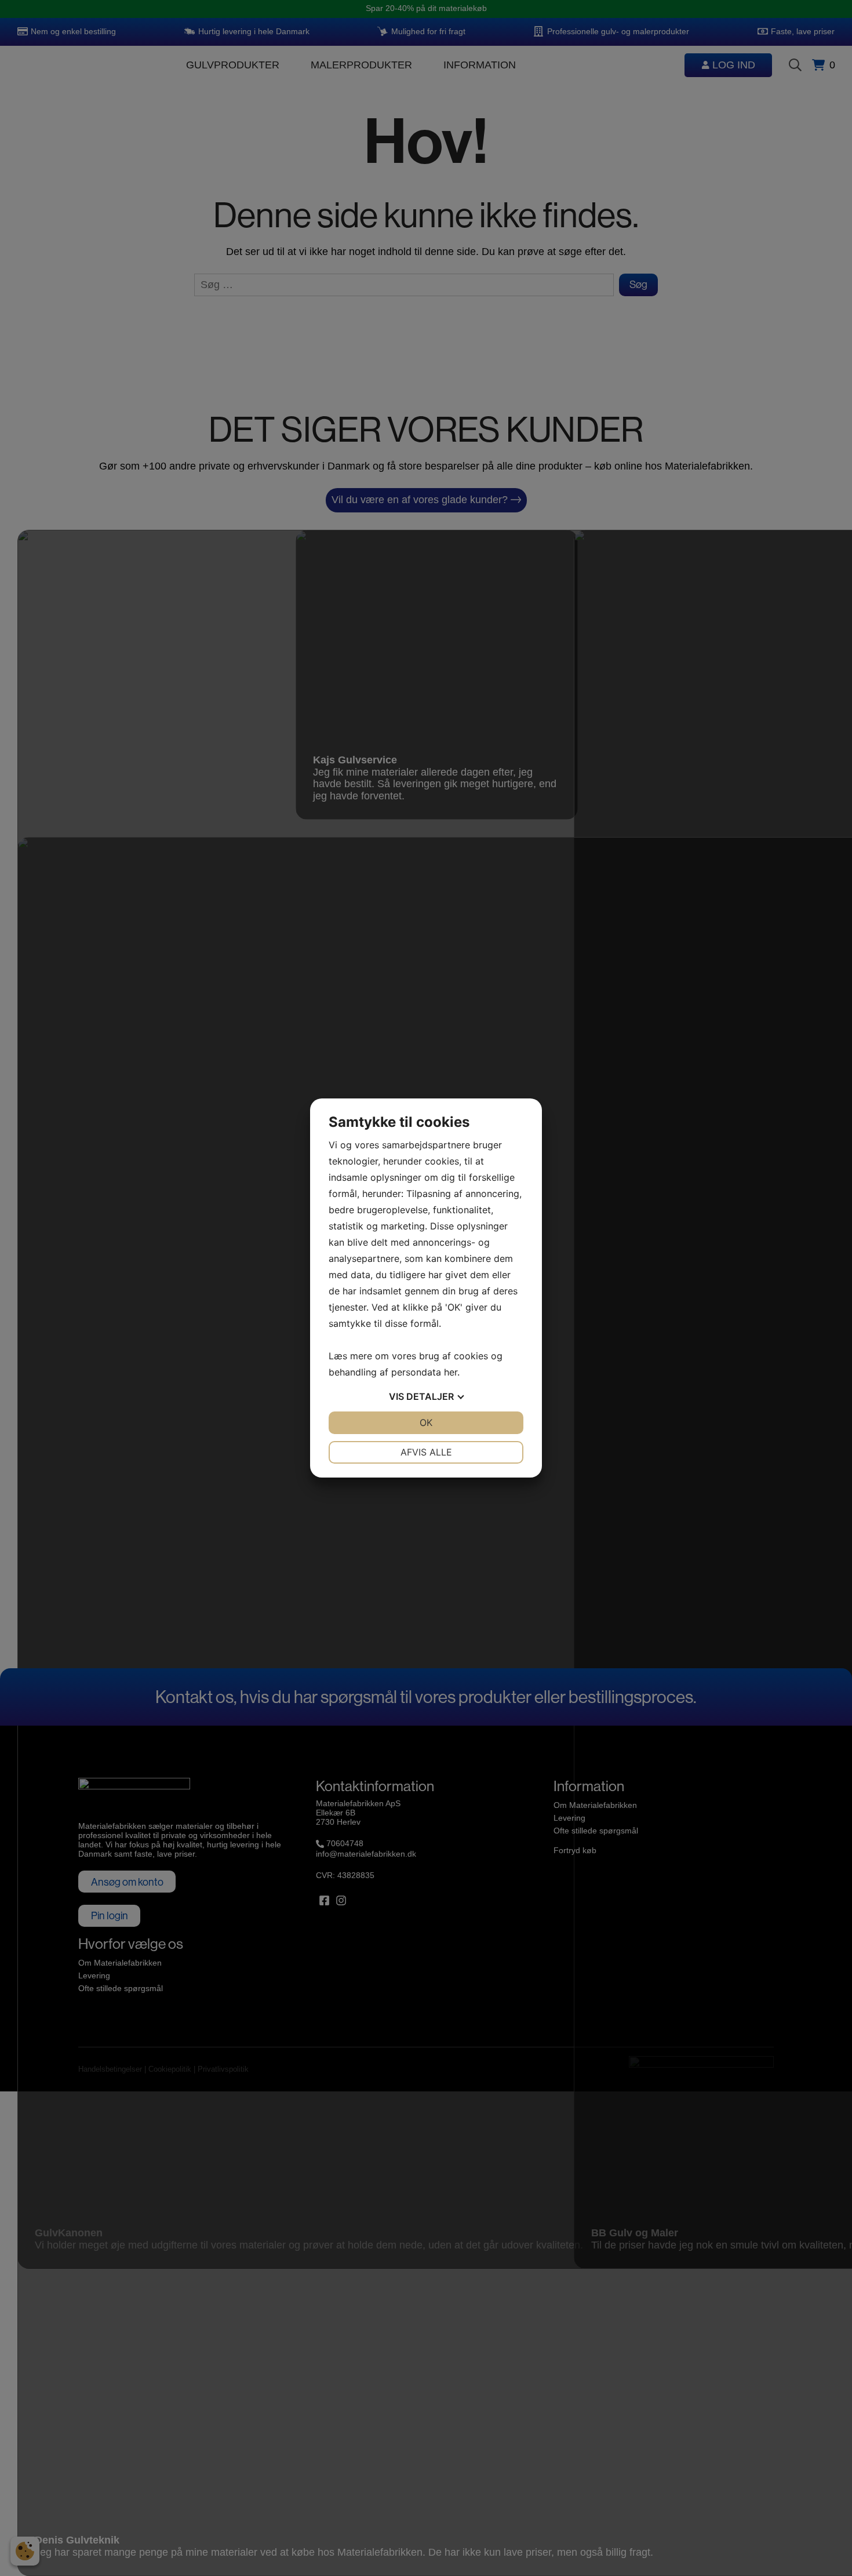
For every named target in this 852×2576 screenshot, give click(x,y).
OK (426, 1422)
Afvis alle (426, 1452)
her (451, 1372)
